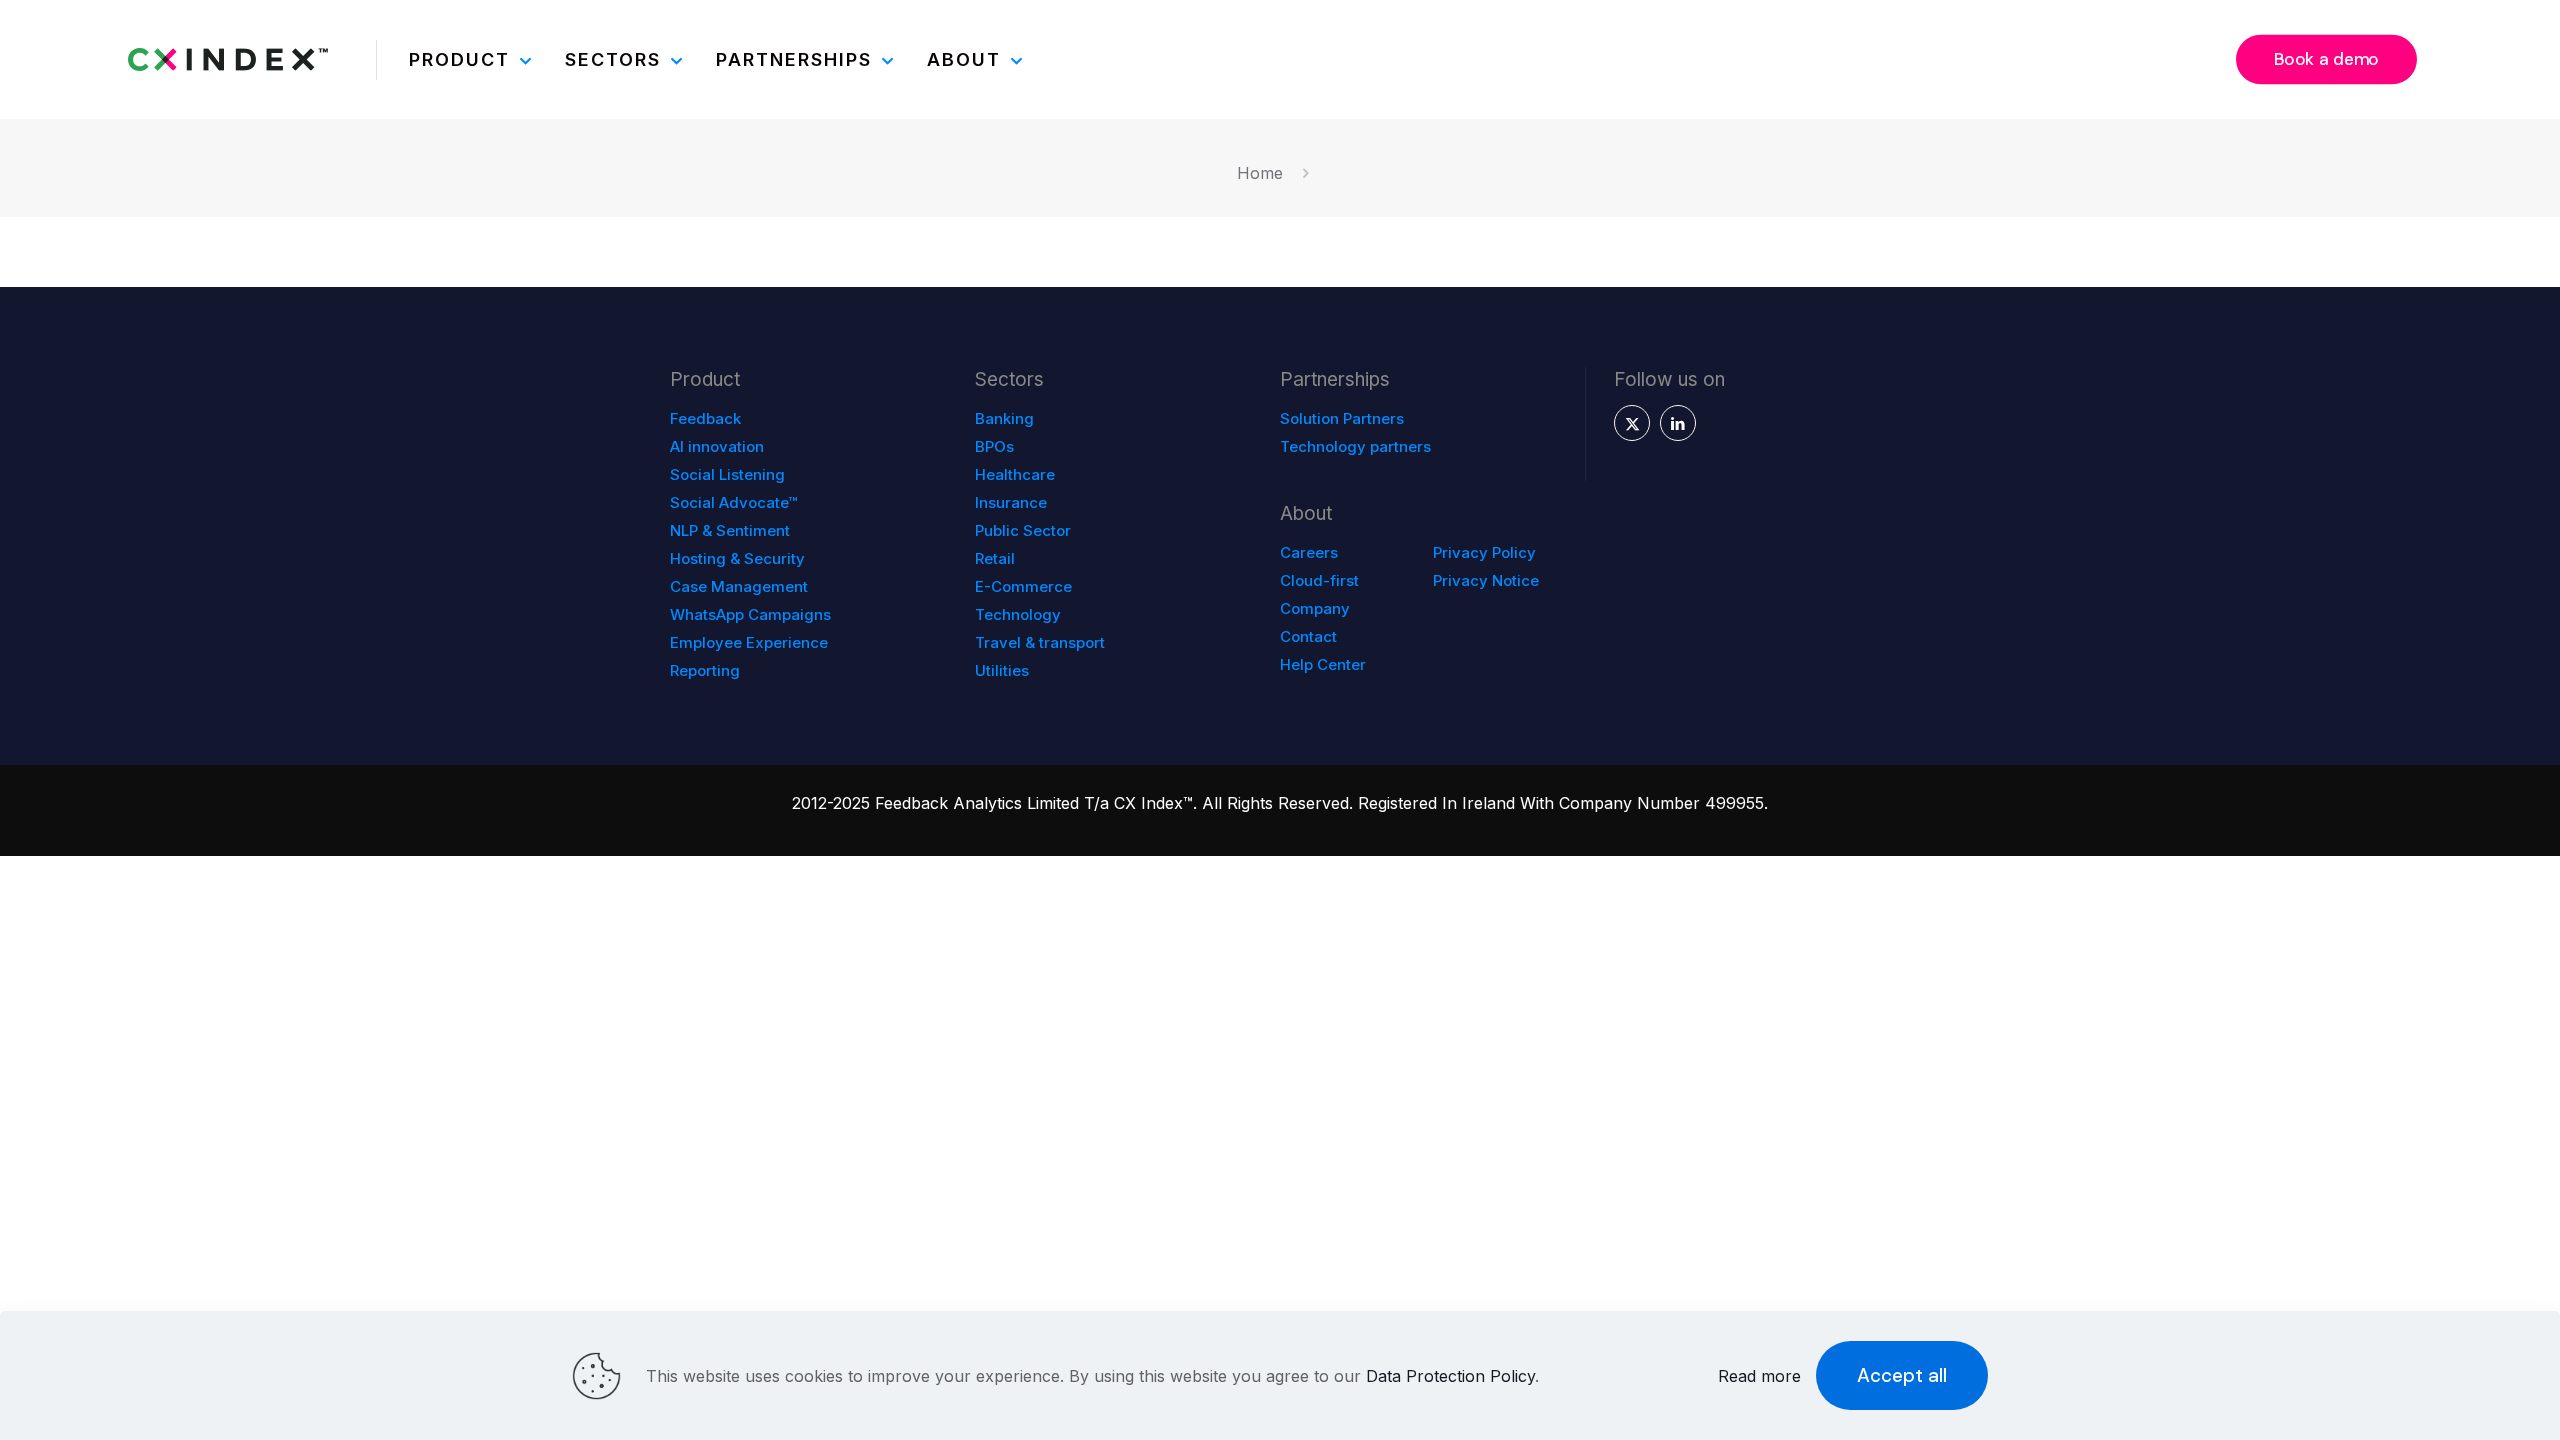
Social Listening (727, 474)
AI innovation (717, 446)
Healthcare (1015, 474)
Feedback (705, 418)
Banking (1004, 418)
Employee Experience (749, 642)
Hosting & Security (737, 558)
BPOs (994, 446)
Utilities (1002, 670)
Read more (1759, 1376)
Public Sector (1023, 530)
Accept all (1902, 1375)
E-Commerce (1023, 586)
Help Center (1323, 664)
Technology (1018, 614)
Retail (995, 558)
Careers (1309, 552)
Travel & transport (1040, 642)
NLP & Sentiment (730, 530)
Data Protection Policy (1450, 1376)
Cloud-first (1319, 580)
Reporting (705, 670)
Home (1260, 173)
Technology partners (1355, 446)
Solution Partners (1342, 418)
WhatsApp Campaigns (750, 614)
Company (1315, 608)
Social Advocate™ (733, 502)
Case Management (739, 586)
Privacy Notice (1486, 580)
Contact (1308, 636)
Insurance (1011, 502)
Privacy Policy (1484, 552)
